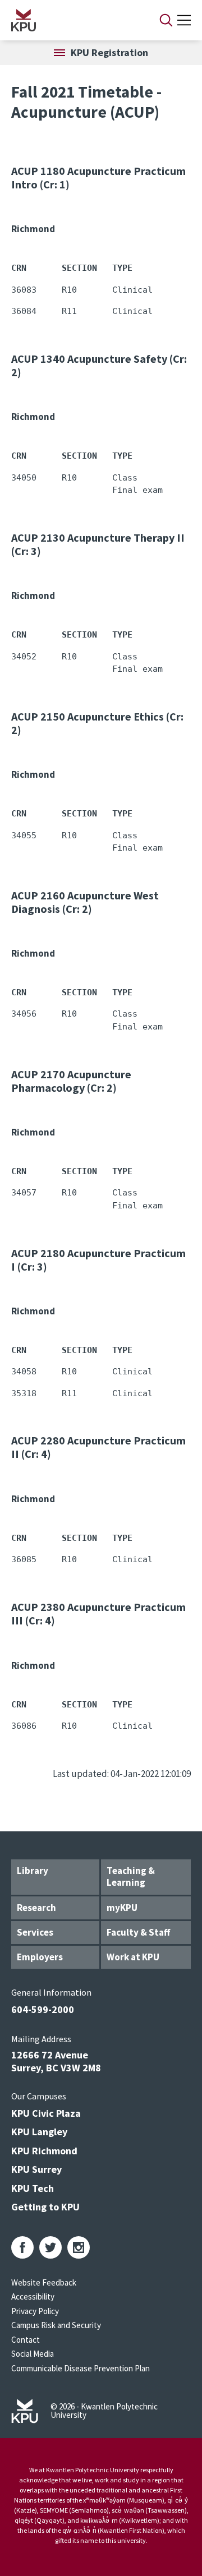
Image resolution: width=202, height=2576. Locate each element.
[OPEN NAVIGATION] (184, 20)
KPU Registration (109, 52)
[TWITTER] (50, 2247)
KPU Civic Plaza (46, 2113)
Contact (26, 2340)
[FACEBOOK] (22, 2247)
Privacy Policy (35, 2311)
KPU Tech (33, 2188)
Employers (40, 1957)
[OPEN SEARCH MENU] (166, 20)
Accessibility (33, 2296)
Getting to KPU (45, 2207)
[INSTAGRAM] (79, 2247)
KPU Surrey (36, 2169)
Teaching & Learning (131, 1876)
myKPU (122, 1908)
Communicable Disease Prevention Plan (81, 2368)
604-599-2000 (43, 2009)
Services (35, 1932)
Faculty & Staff (138, 1932)
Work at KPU (133, 1957)
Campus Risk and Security (56, 2325)
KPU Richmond (44, 2151)
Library (33, 1871)
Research (36, 1908)
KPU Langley (39, 2132)
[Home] (71, 20)
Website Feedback (44, 2282)
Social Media (33, 2354)
